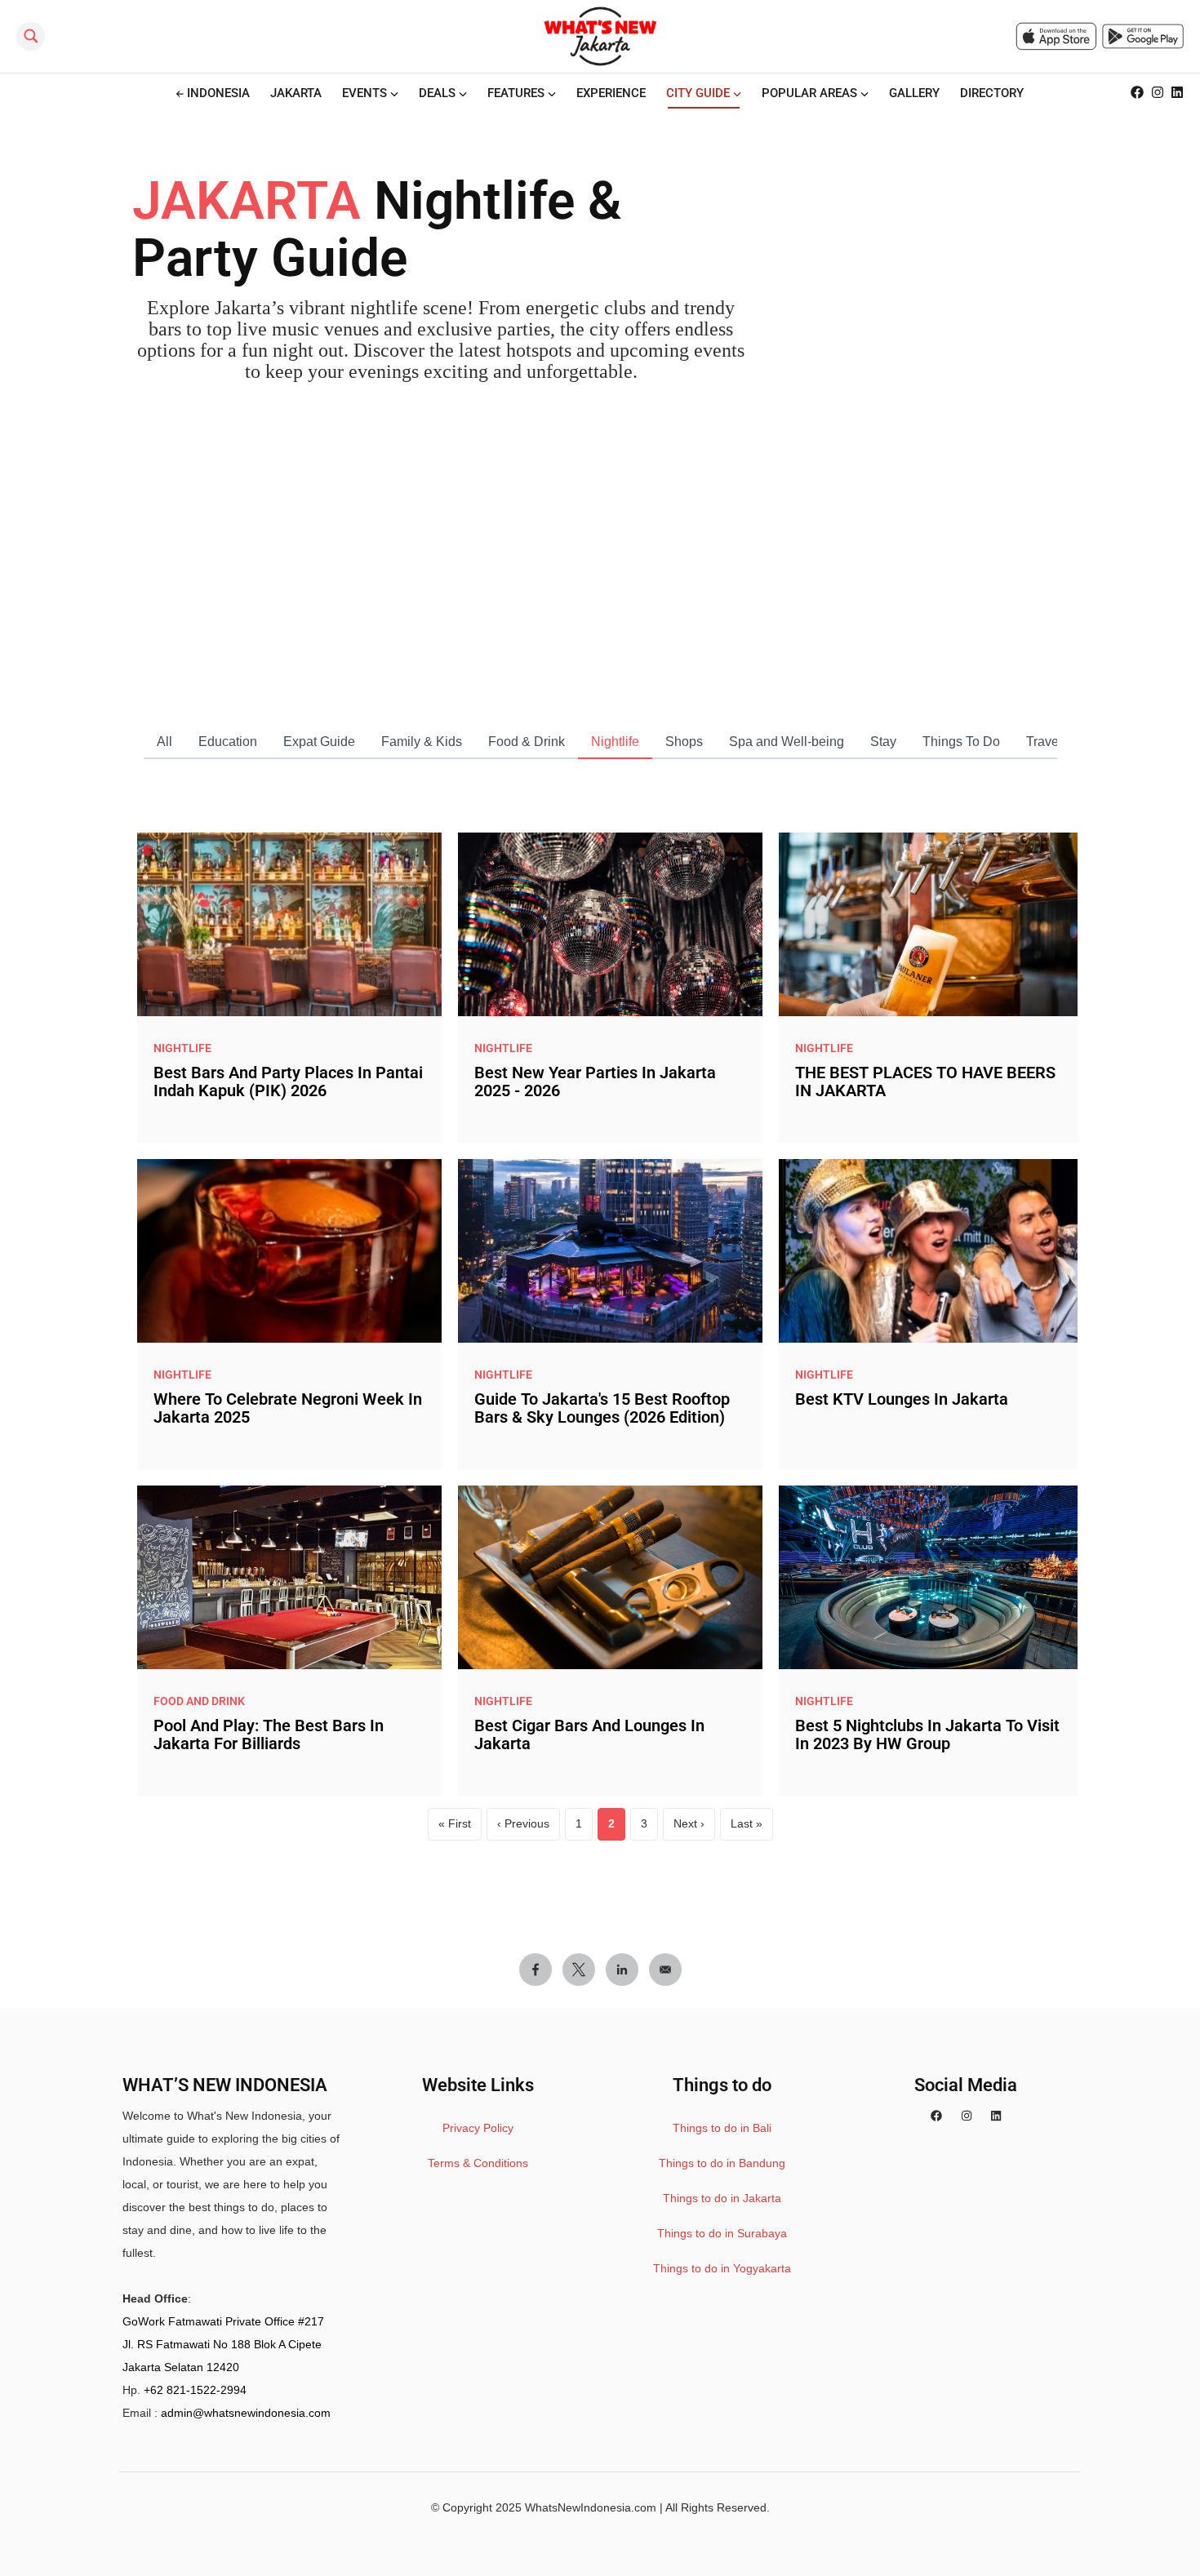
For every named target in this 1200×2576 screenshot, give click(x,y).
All (164, 742)
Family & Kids (422, 742)
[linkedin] (996, 2116)
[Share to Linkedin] (622, 1970)
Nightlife (615, 742)
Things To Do (961, 742)
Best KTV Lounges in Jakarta (902, 1399)
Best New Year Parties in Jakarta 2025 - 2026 (595, 1081)
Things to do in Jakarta (722, 2198)
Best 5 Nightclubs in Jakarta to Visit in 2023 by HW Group (927, 1734)
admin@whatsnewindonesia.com (246, 2413)
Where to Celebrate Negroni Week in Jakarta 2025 (288, 1408)
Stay (883, 742)
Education (228, 742)
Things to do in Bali (722, 2128)
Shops (684, 742)
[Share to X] (579, 1970)
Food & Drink (527, 742)
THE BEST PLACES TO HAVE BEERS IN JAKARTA (925, 1081)
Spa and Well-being (787, 742)
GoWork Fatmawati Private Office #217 (223, 2321)
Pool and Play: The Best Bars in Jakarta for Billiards (269, 1734)
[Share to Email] (665, 1970)
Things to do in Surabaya (722, 2233)
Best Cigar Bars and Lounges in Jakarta (589, 1734)
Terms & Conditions (478, 2163)
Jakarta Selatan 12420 (181, 2367)
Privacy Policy (478, 2128)
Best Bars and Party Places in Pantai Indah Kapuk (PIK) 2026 (288, 1081)
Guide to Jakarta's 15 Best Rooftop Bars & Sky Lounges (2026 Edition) (602, 1408)
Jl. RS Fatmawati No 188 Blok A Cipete (222, 2344)
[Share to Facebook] (536, 1970)
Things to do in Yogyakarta (722, 2268)
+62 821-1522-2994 (195, 2390)
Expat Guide (319, 742)
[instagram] (967, 2116)
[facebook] (936, 2116)
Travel (1044, 742)
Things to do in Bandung (722, 2163)
